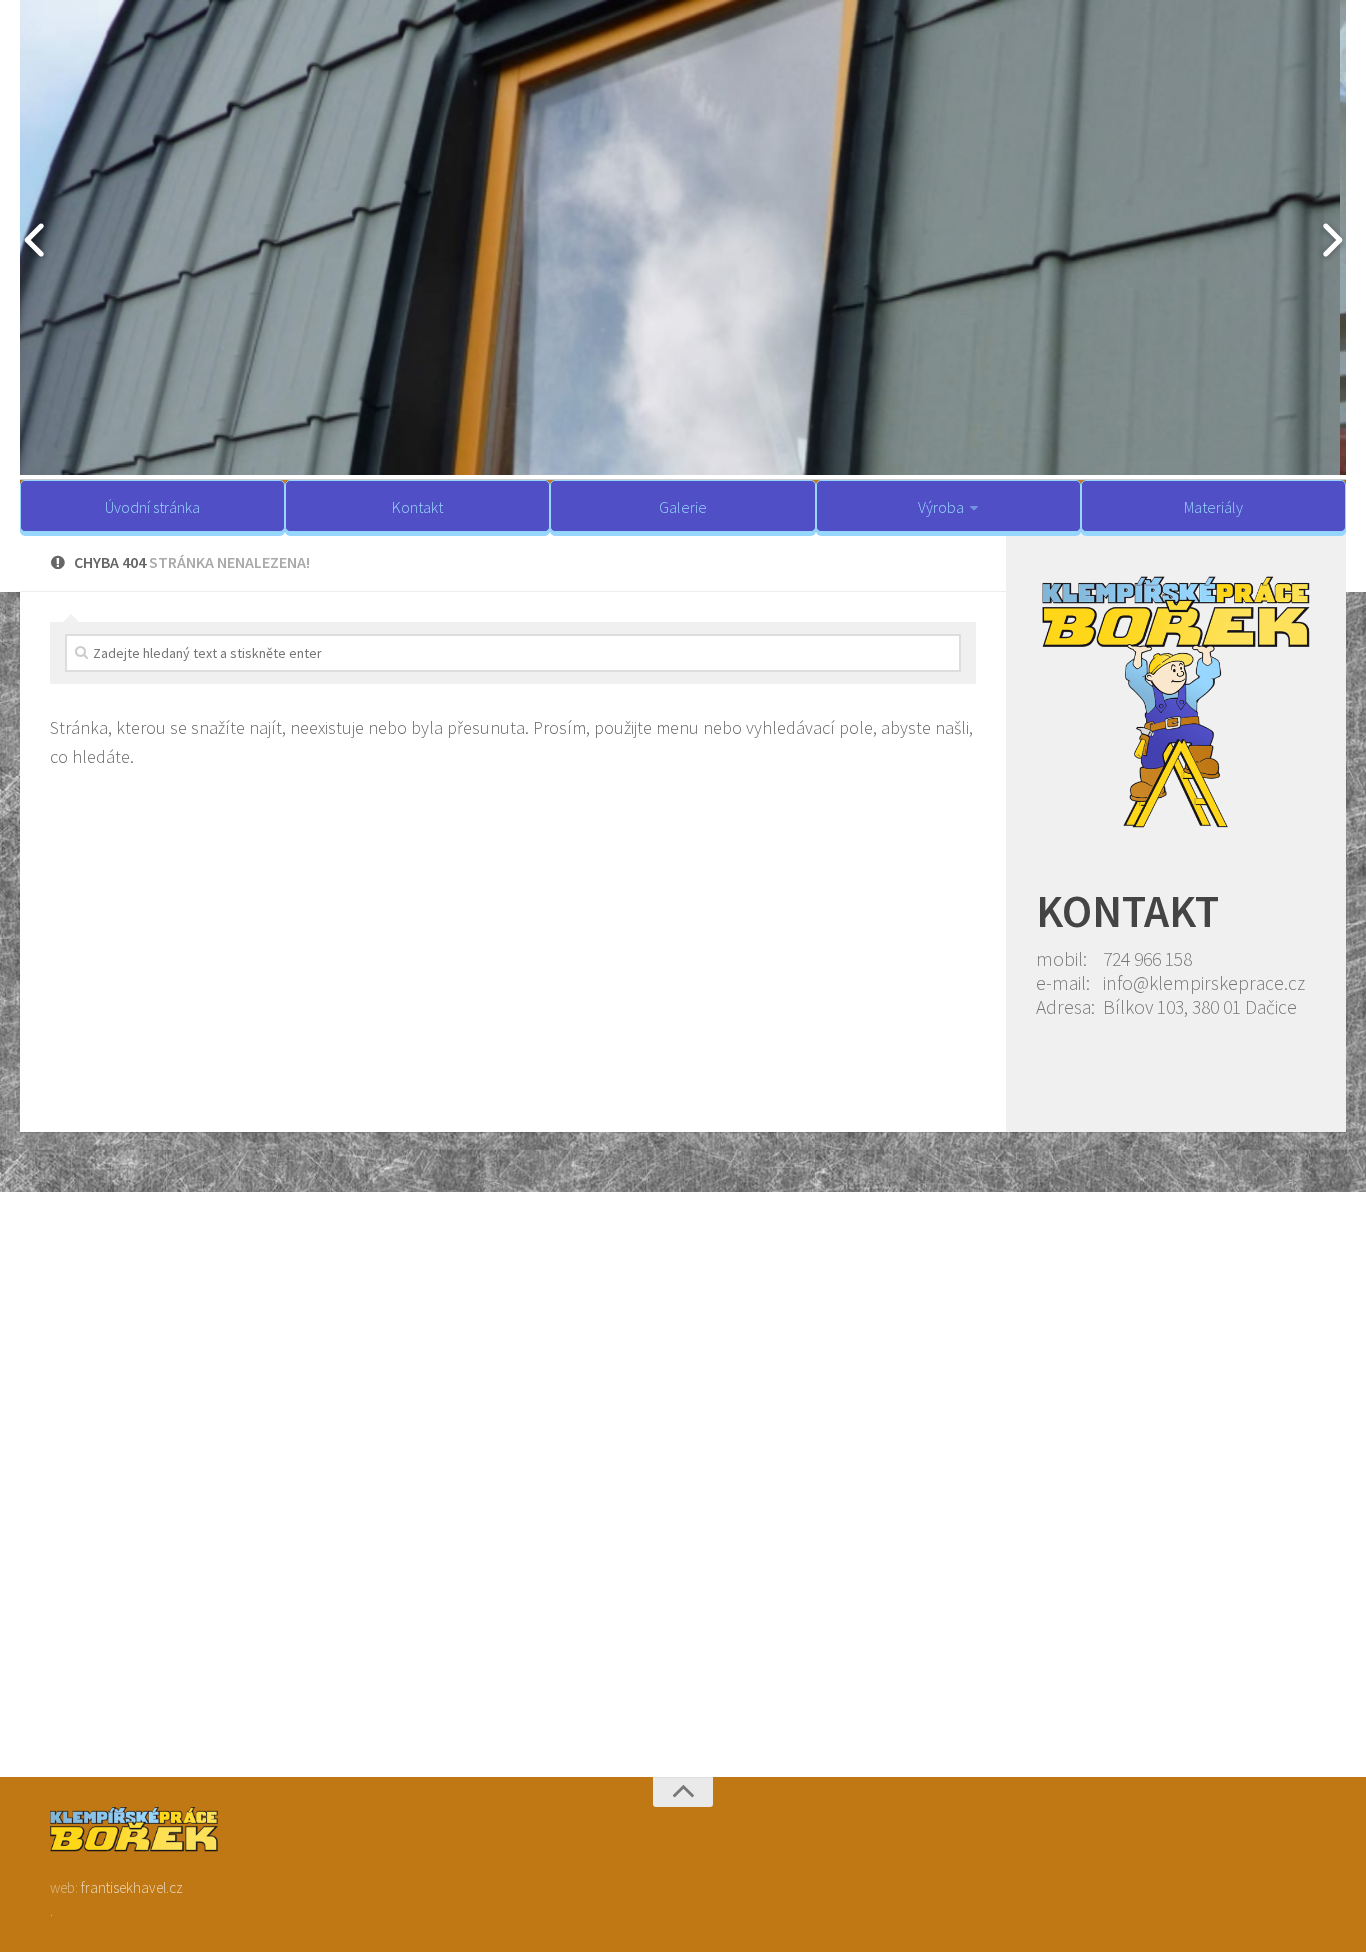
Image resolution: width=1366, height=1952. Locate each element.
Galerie (683, 507)
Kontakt (417, 507)
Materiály (1213, 507)
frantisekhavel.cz (132, 1887)
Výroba (941, 507)
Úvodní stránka (152, 507)
